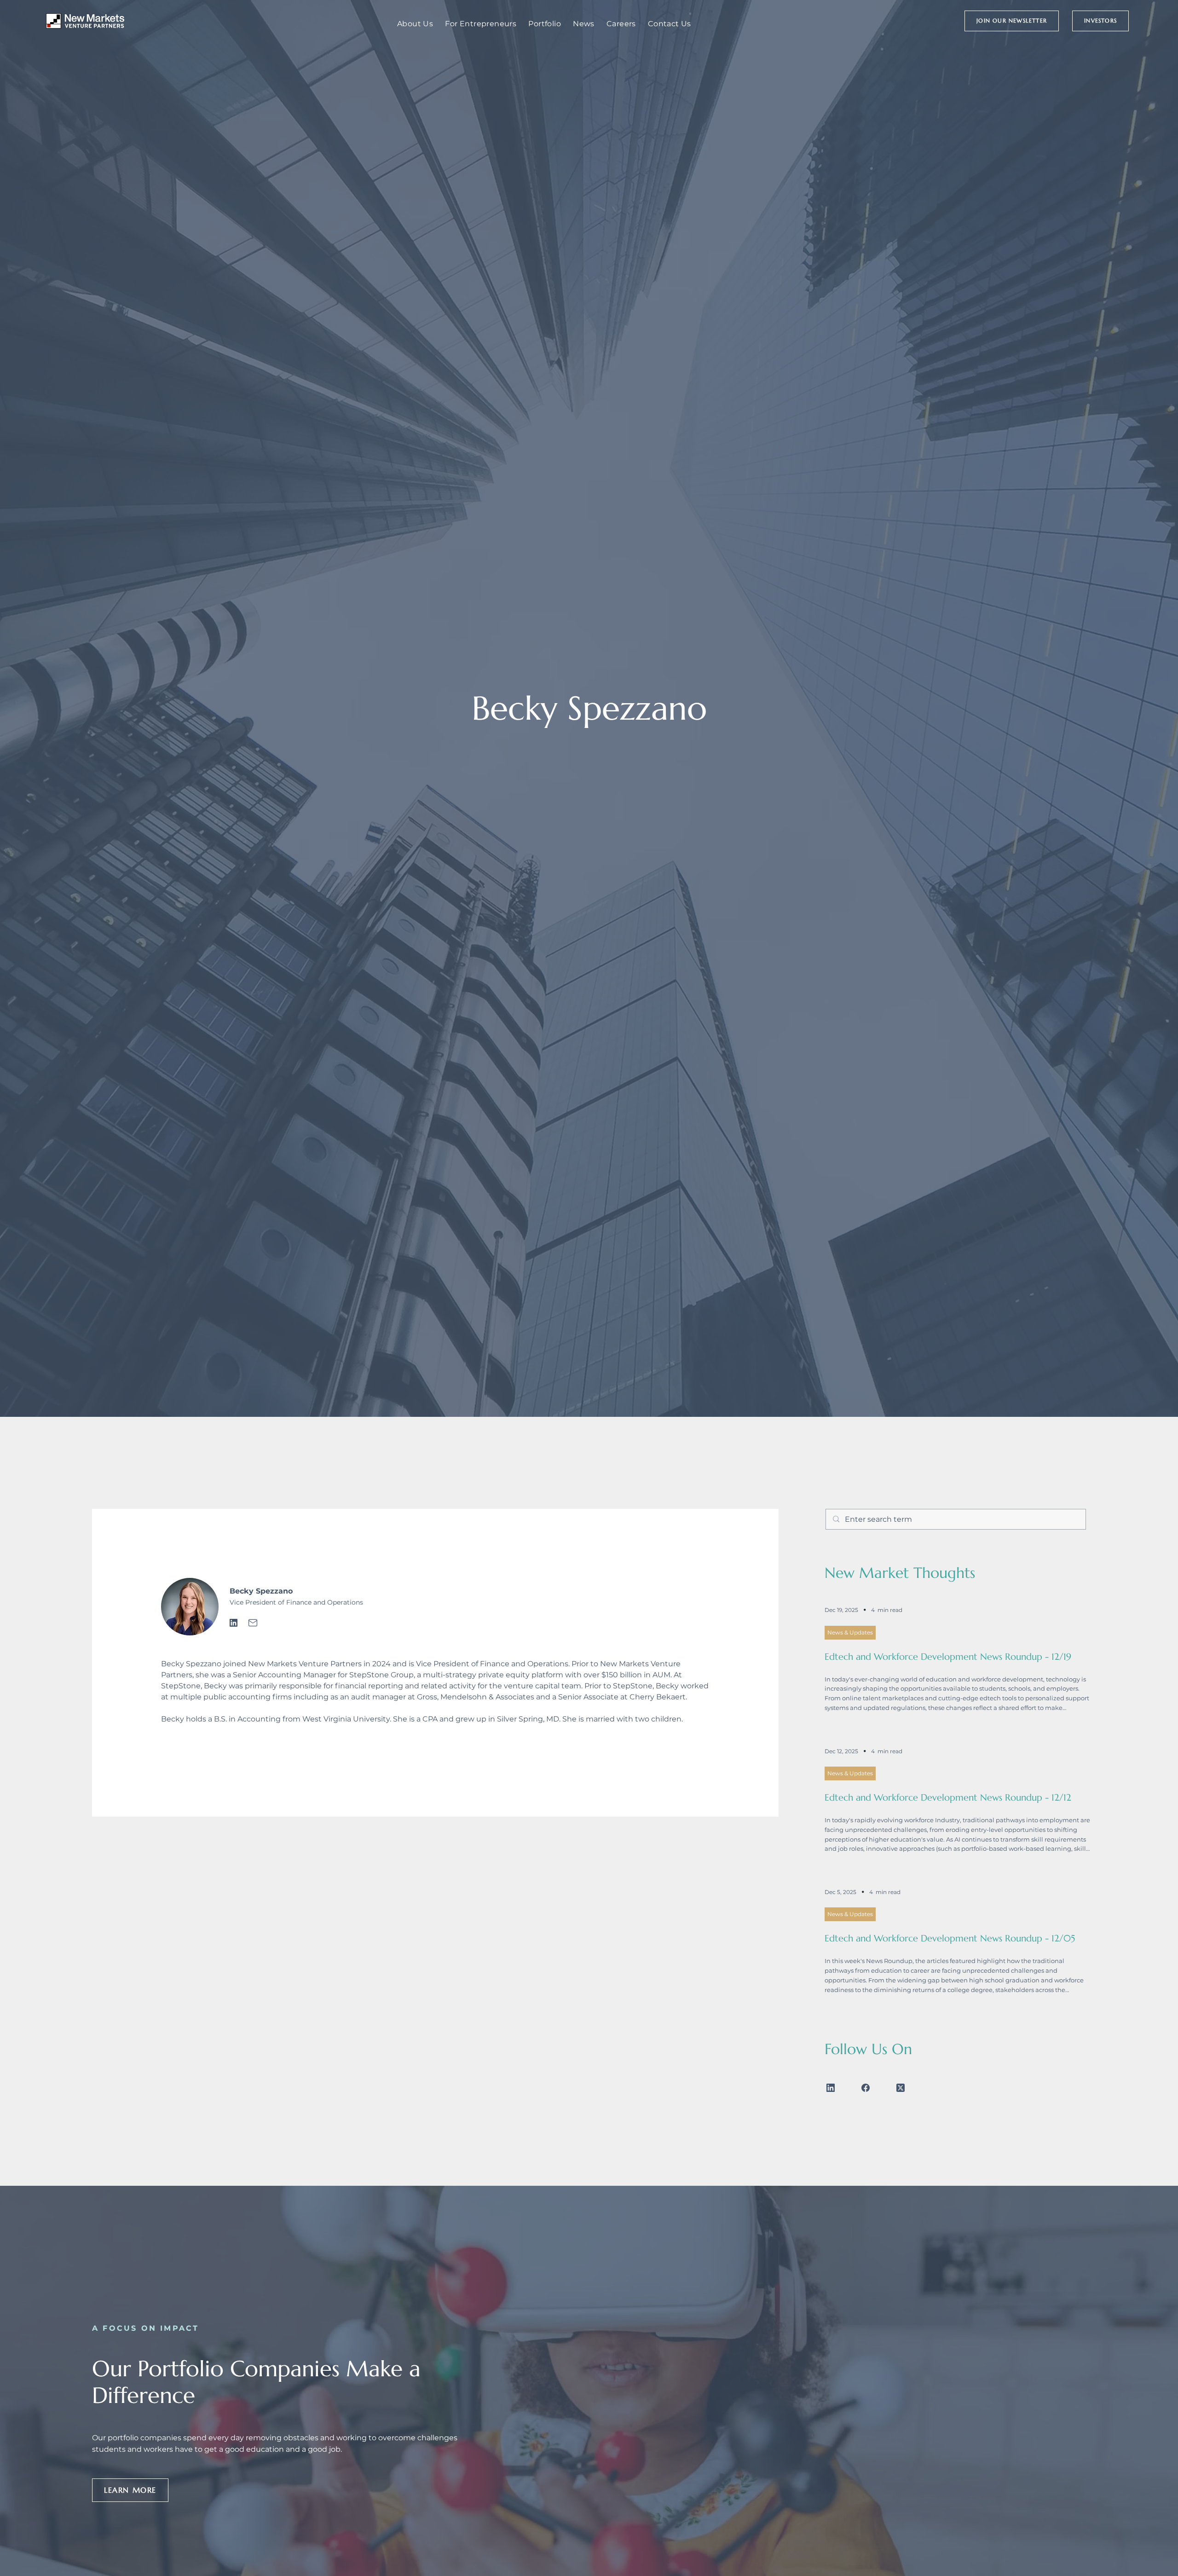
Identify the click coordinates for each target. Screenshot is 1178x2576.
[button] (1012, 21)
